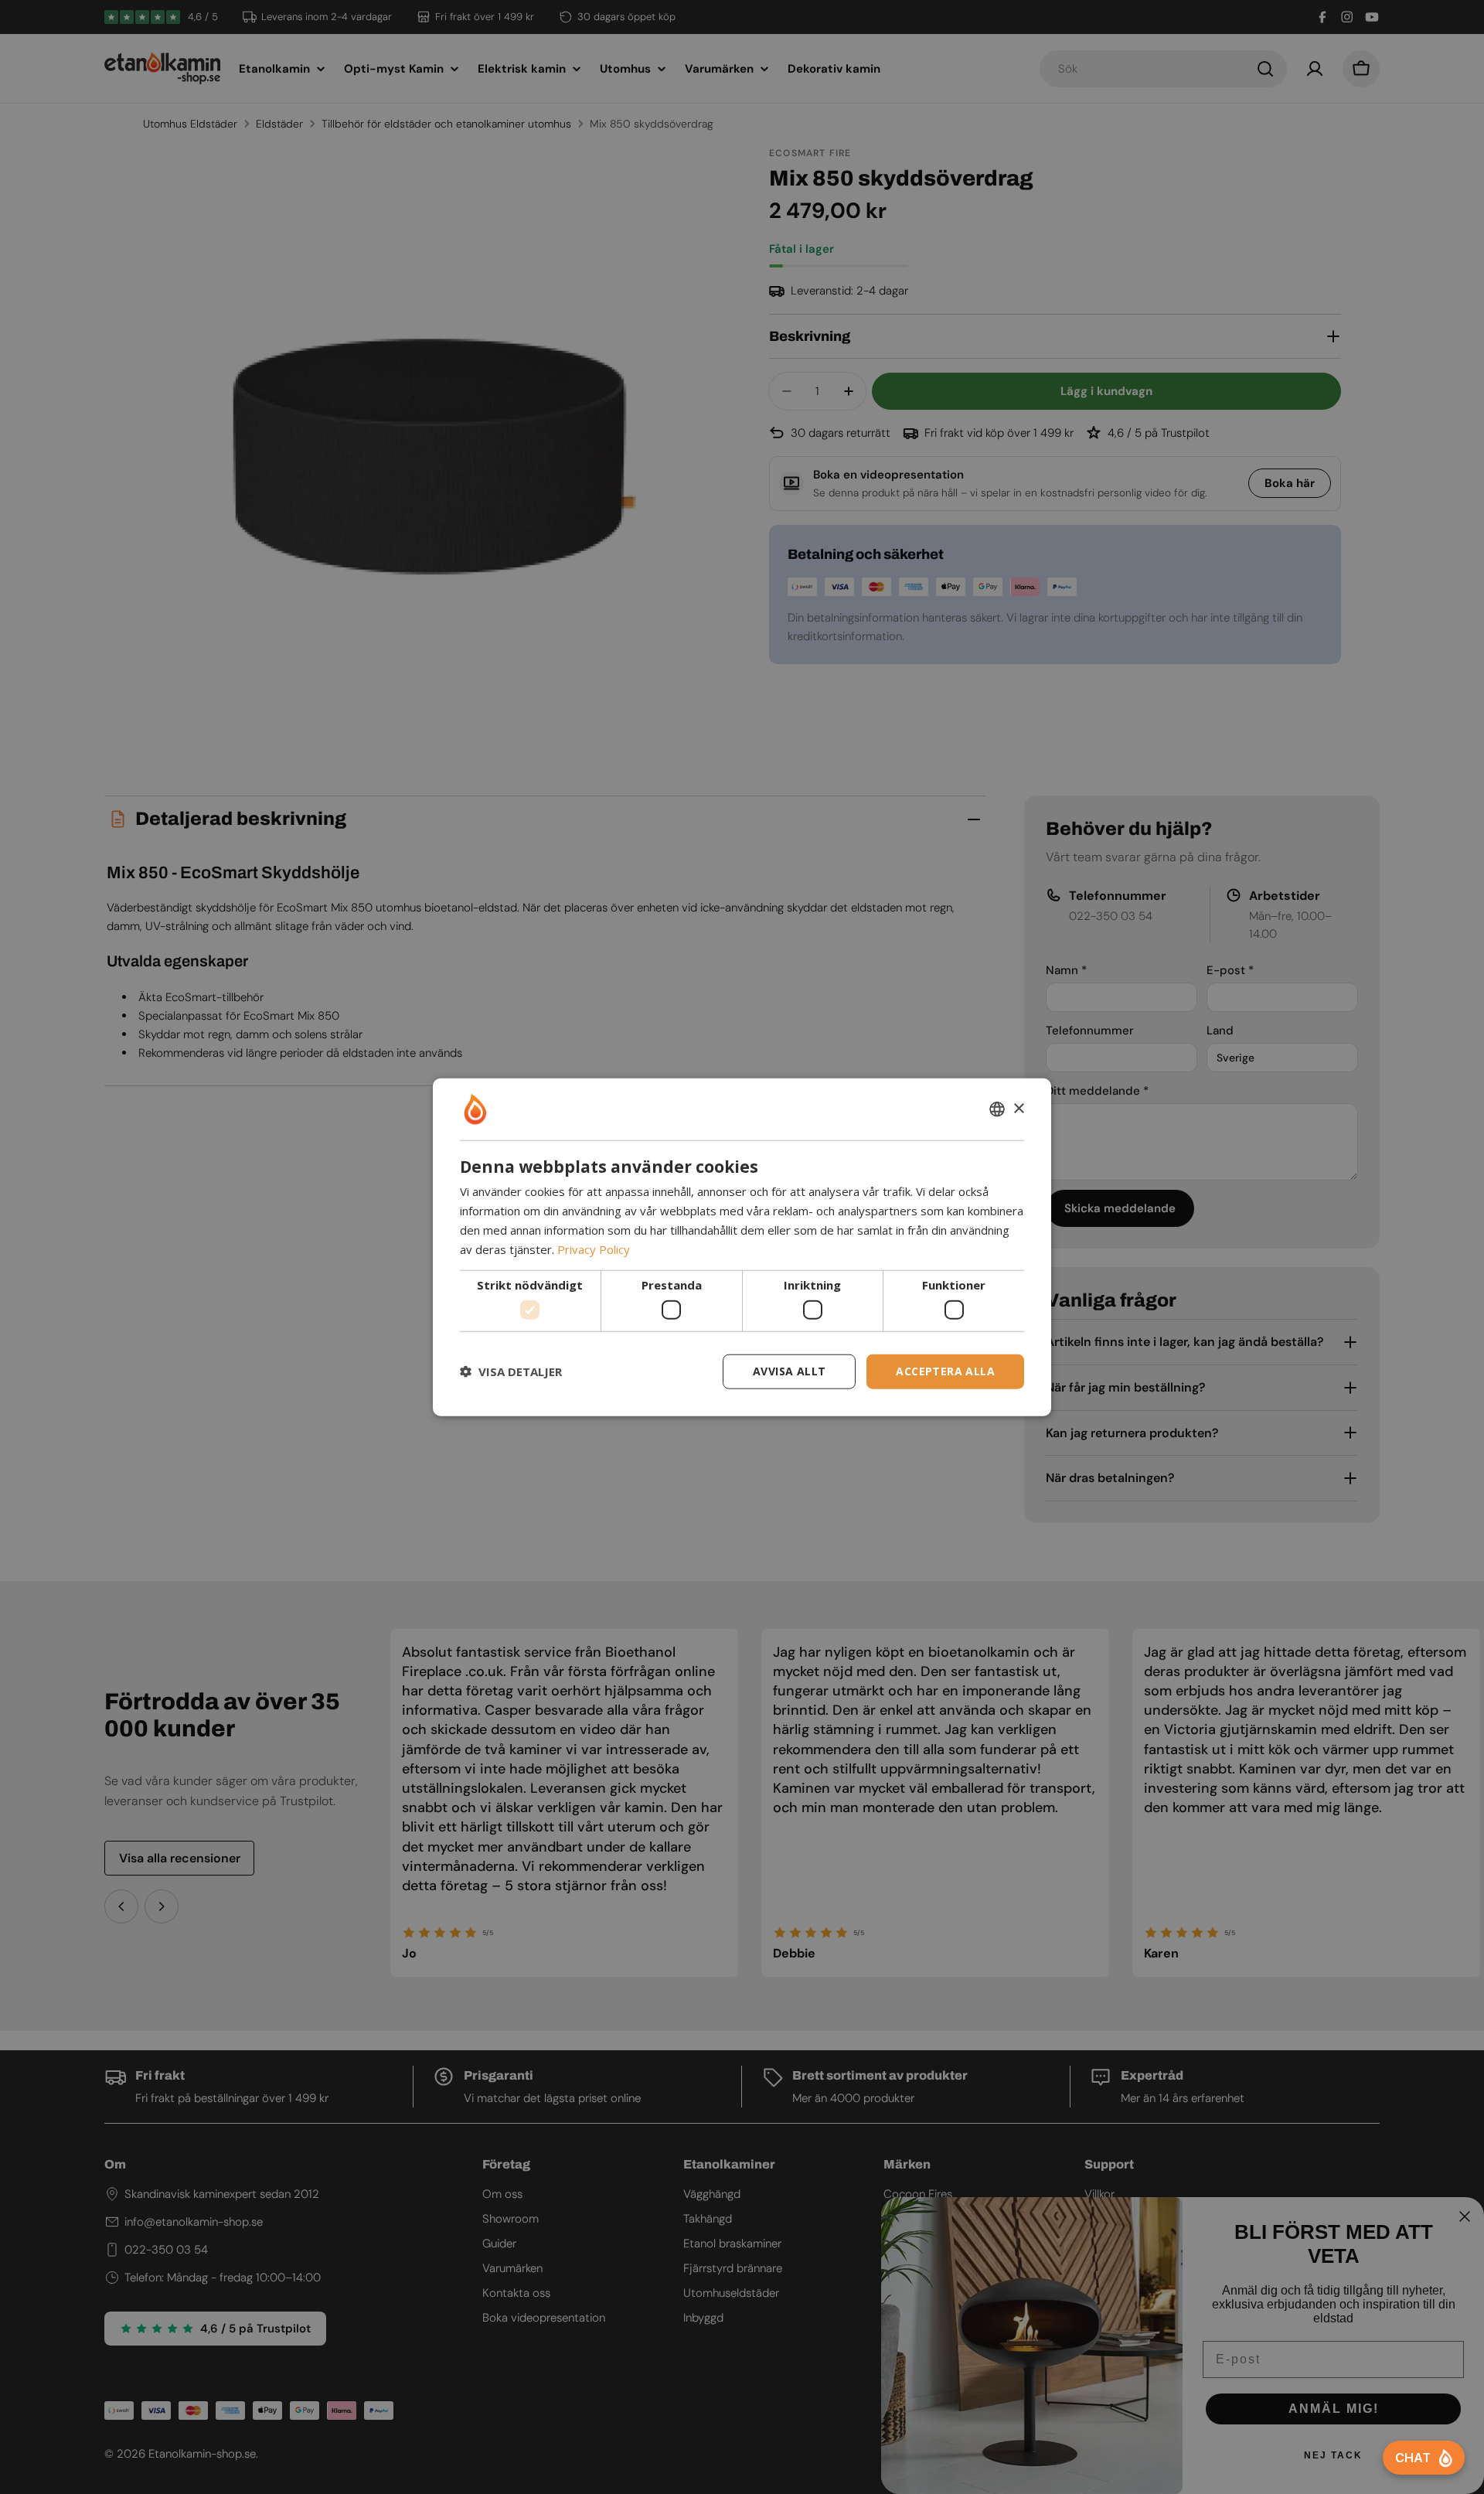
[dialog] (742, 1247)
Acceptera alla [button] (945, 1371)
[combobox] (997, 1109)
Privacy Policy (594, 1249)
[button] (511, 1371)
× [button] (1018, 1108)
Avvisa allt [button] (789, 1371)
